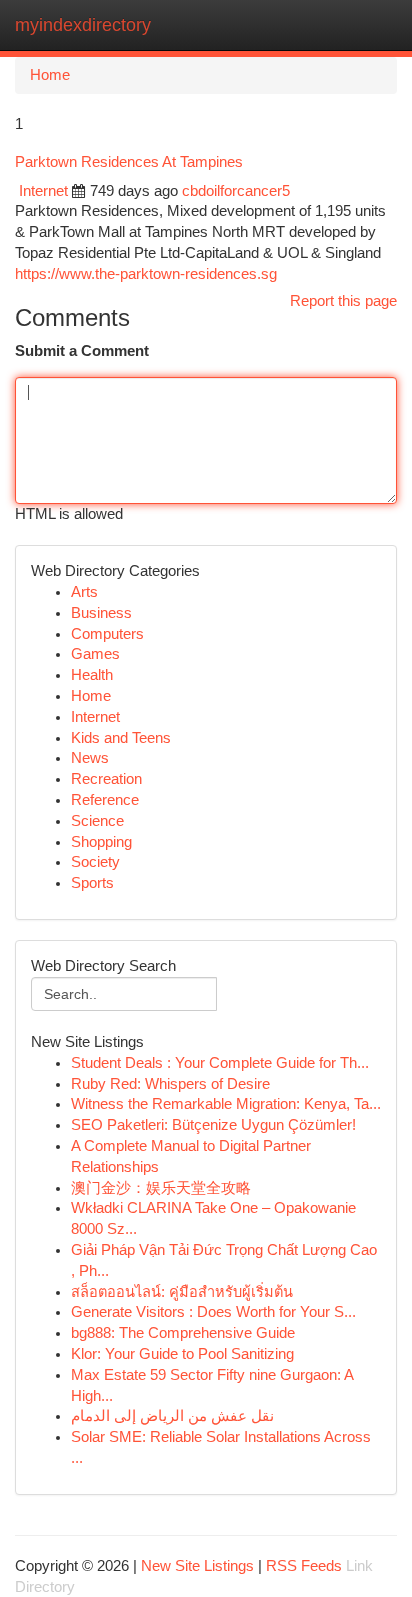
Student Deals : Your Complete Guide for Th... (220, 1063)
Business (101, 613)
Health (92, 675)
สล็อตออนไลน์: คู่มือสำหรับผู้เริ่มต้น (182, 1292)
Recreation (106, 779)
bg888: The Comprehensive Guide (183, 1333)
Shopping (101, 842)
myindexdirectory (83, 25)
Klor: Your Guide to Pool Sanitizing (182, 1354)
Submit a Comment (82, 351)
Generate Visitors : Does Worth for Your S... (213, 1312)
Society (95, 862)
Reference (105, 800)
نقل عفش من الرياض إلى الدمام (172, 1416)
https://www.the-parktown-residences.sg (146, 274)
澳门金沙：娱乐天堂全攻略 (161, 1188)
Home (50, 75)
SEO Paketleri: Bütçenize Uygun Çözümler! (213, 1125)
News (90, 758)
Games (95, 654)
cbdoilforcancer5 (236, 191)
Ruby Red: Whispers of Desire (170, 1084)
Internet (43, 191)
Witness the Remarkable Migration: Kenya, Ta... (226, 1104)
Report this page (343, 301)
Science (97, 821)
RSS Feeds (304, 1566)
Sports (92, 883)
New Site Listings (197, 1566)
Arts (84, 592)
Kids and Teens (121, 738)
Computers (107, 634)
